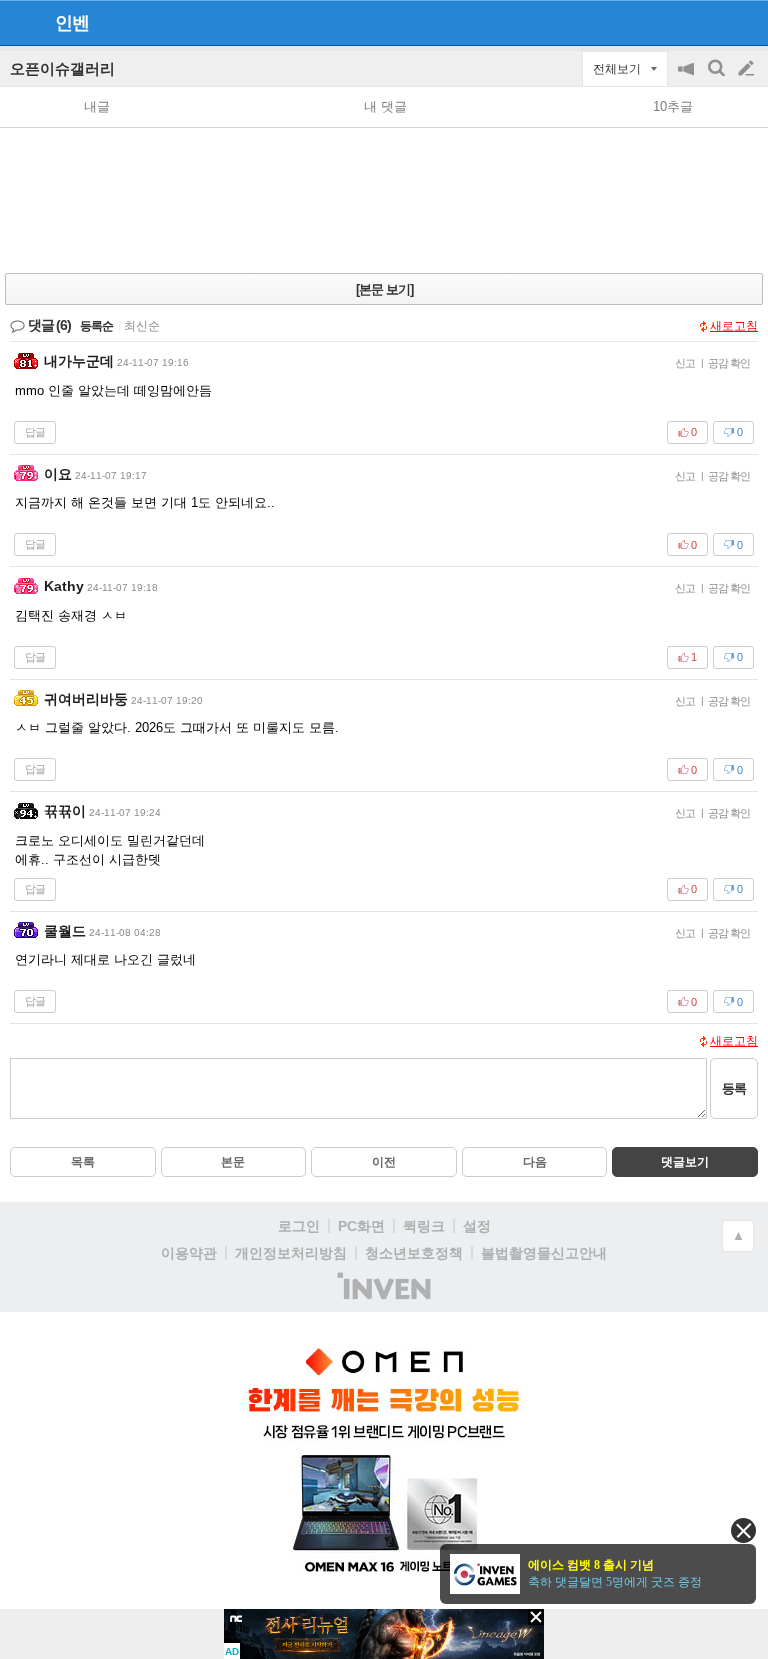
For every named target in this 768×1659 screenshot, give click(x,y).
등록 (734, 1088)
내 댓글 (385, 106)
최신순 (142, 326)
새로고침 (734, 326)
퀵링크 (424, 1226)
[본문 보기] (384, 289)
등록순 (96, 326)
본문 (233, 1162)
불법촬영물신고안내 (544, 1253)
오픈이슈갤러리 (62, 68)
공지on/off (688, 78)
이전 (384, 1162)
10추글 (673, 106)
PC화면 (361, 1226)
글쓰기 (748, 69)
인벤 (72, 23)
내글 (97, 106)
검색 (718, 78)
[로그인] (708, 22)
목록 (83, 1162)
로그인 (299, 1226)
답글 (35, 432)
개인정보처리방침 (291, 1253)
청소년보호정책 (414, 1253)
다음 (535, 1162)
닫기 (743, 1530)
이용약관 (189, 1253)
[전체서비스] (744, 22)
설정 (477, 1226)
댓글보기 (685, 1162)
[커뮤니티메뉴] (21, 22)
